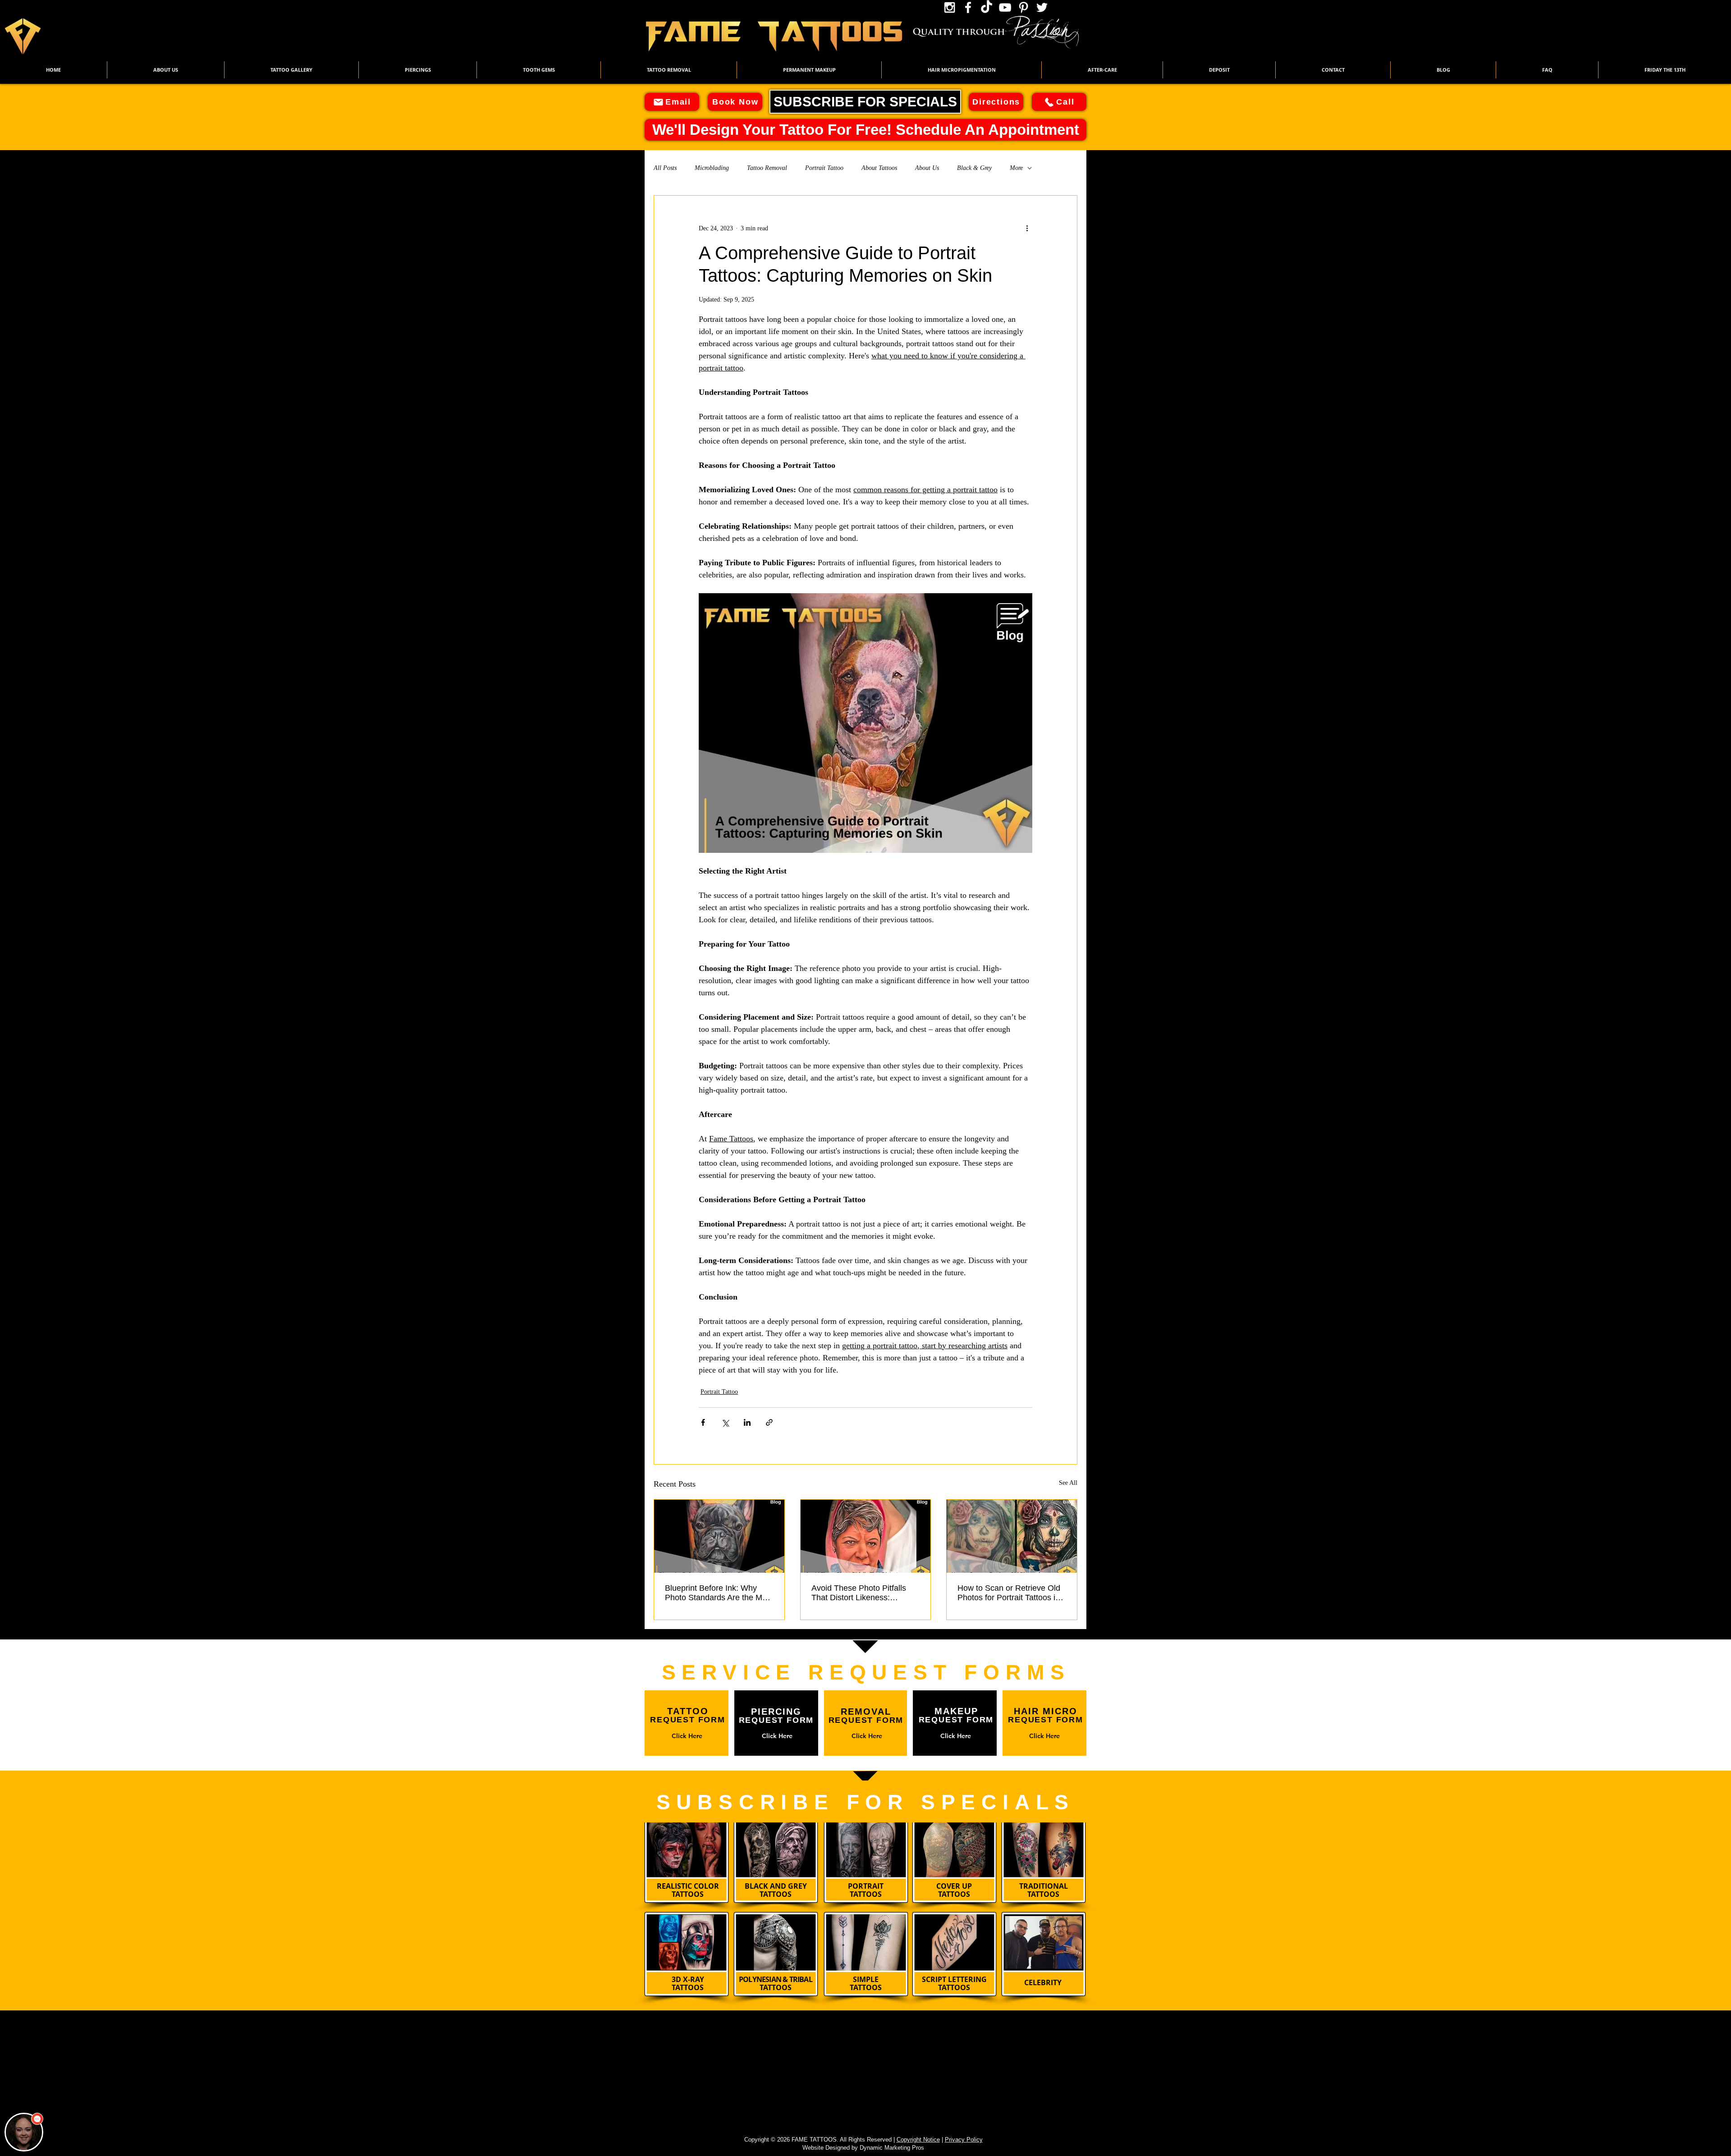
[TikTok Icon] (987, 7)
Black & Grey (974, 168)
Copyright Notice (918, 2140)
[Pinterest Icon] (1023, 7)
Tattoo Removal (767, 168)
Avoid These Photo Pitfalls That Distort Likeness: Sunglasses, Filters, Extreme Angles (863, 1593)
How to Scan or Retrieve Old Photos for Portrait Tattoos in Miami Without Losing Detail (1009, 1593)
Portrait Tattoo (824, 168)
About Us (927, 168)
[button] (291, 70)
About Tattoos (879, 168)
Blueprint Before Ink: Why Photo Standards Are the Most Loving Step (719, 1593)
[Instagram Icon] (950, 7)
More (1016, 168)
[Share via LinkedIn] (747, 1422)
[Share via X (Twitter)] (725, 1422)
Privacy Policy (964, 2140)
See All (1068, 1483)
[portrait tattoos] (719, 1536)
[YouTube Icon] (1005, 7)
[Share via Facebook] (703, 1422)
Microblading (712, 168)
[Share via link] (769, 1422)
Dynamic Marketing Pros (892, 2148)
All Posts (665, 168)
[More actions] (1027, 228)
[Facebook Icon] (968, 7)
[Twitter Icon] (1042, 7)
